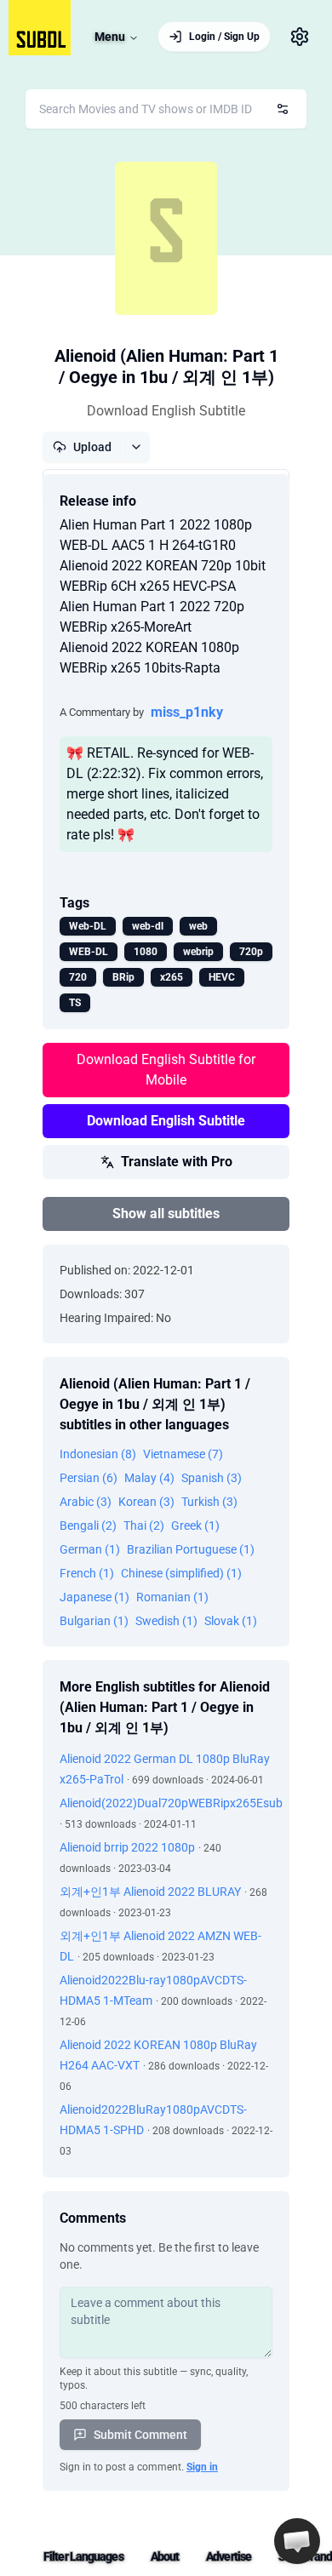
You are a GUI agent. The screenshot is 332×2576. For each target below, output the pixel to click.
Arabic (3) (86, 1502)
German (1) (90, 1549)
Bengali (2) (88, 1526)
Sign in (202, 2467)
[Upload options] (136, 447)
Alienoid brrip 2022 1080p (127, 1847)
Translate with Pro (177, 1162)
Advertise (229, 2556)
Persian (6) (89, 1478)
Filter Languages (83, 2556)
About (165, 2556)
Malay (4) (149, 1478)
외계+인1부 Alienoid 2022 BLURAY (150, 1892)
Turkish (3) (209, 1502)
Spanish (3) (212, 1478)
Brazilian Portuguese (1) (191, 1549)
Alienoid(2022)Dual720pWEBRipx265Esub (171, 1803)
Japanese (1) (94, 1597)
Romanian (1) (172, 1597)
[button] (297, 2541)
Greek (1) (195, 1526)
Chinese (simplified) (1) (181, 1573)
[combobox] (166, 109)
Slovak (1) (231, 1621)
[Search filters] (283, 109)
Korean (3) (146, 1502)
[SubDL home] (40, 28)
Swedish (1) (166, 1621)
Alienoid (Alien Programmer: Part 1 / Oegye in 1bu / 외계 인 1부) (166, 366)
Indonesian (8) (98, 1454)
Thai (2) (144, 1526)
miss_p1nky (187, 712)
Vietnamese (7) (183, 1454)
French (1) (87, 1573)
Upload (92, 447)
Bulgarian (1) (94, 1621)
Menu (110, 37)
